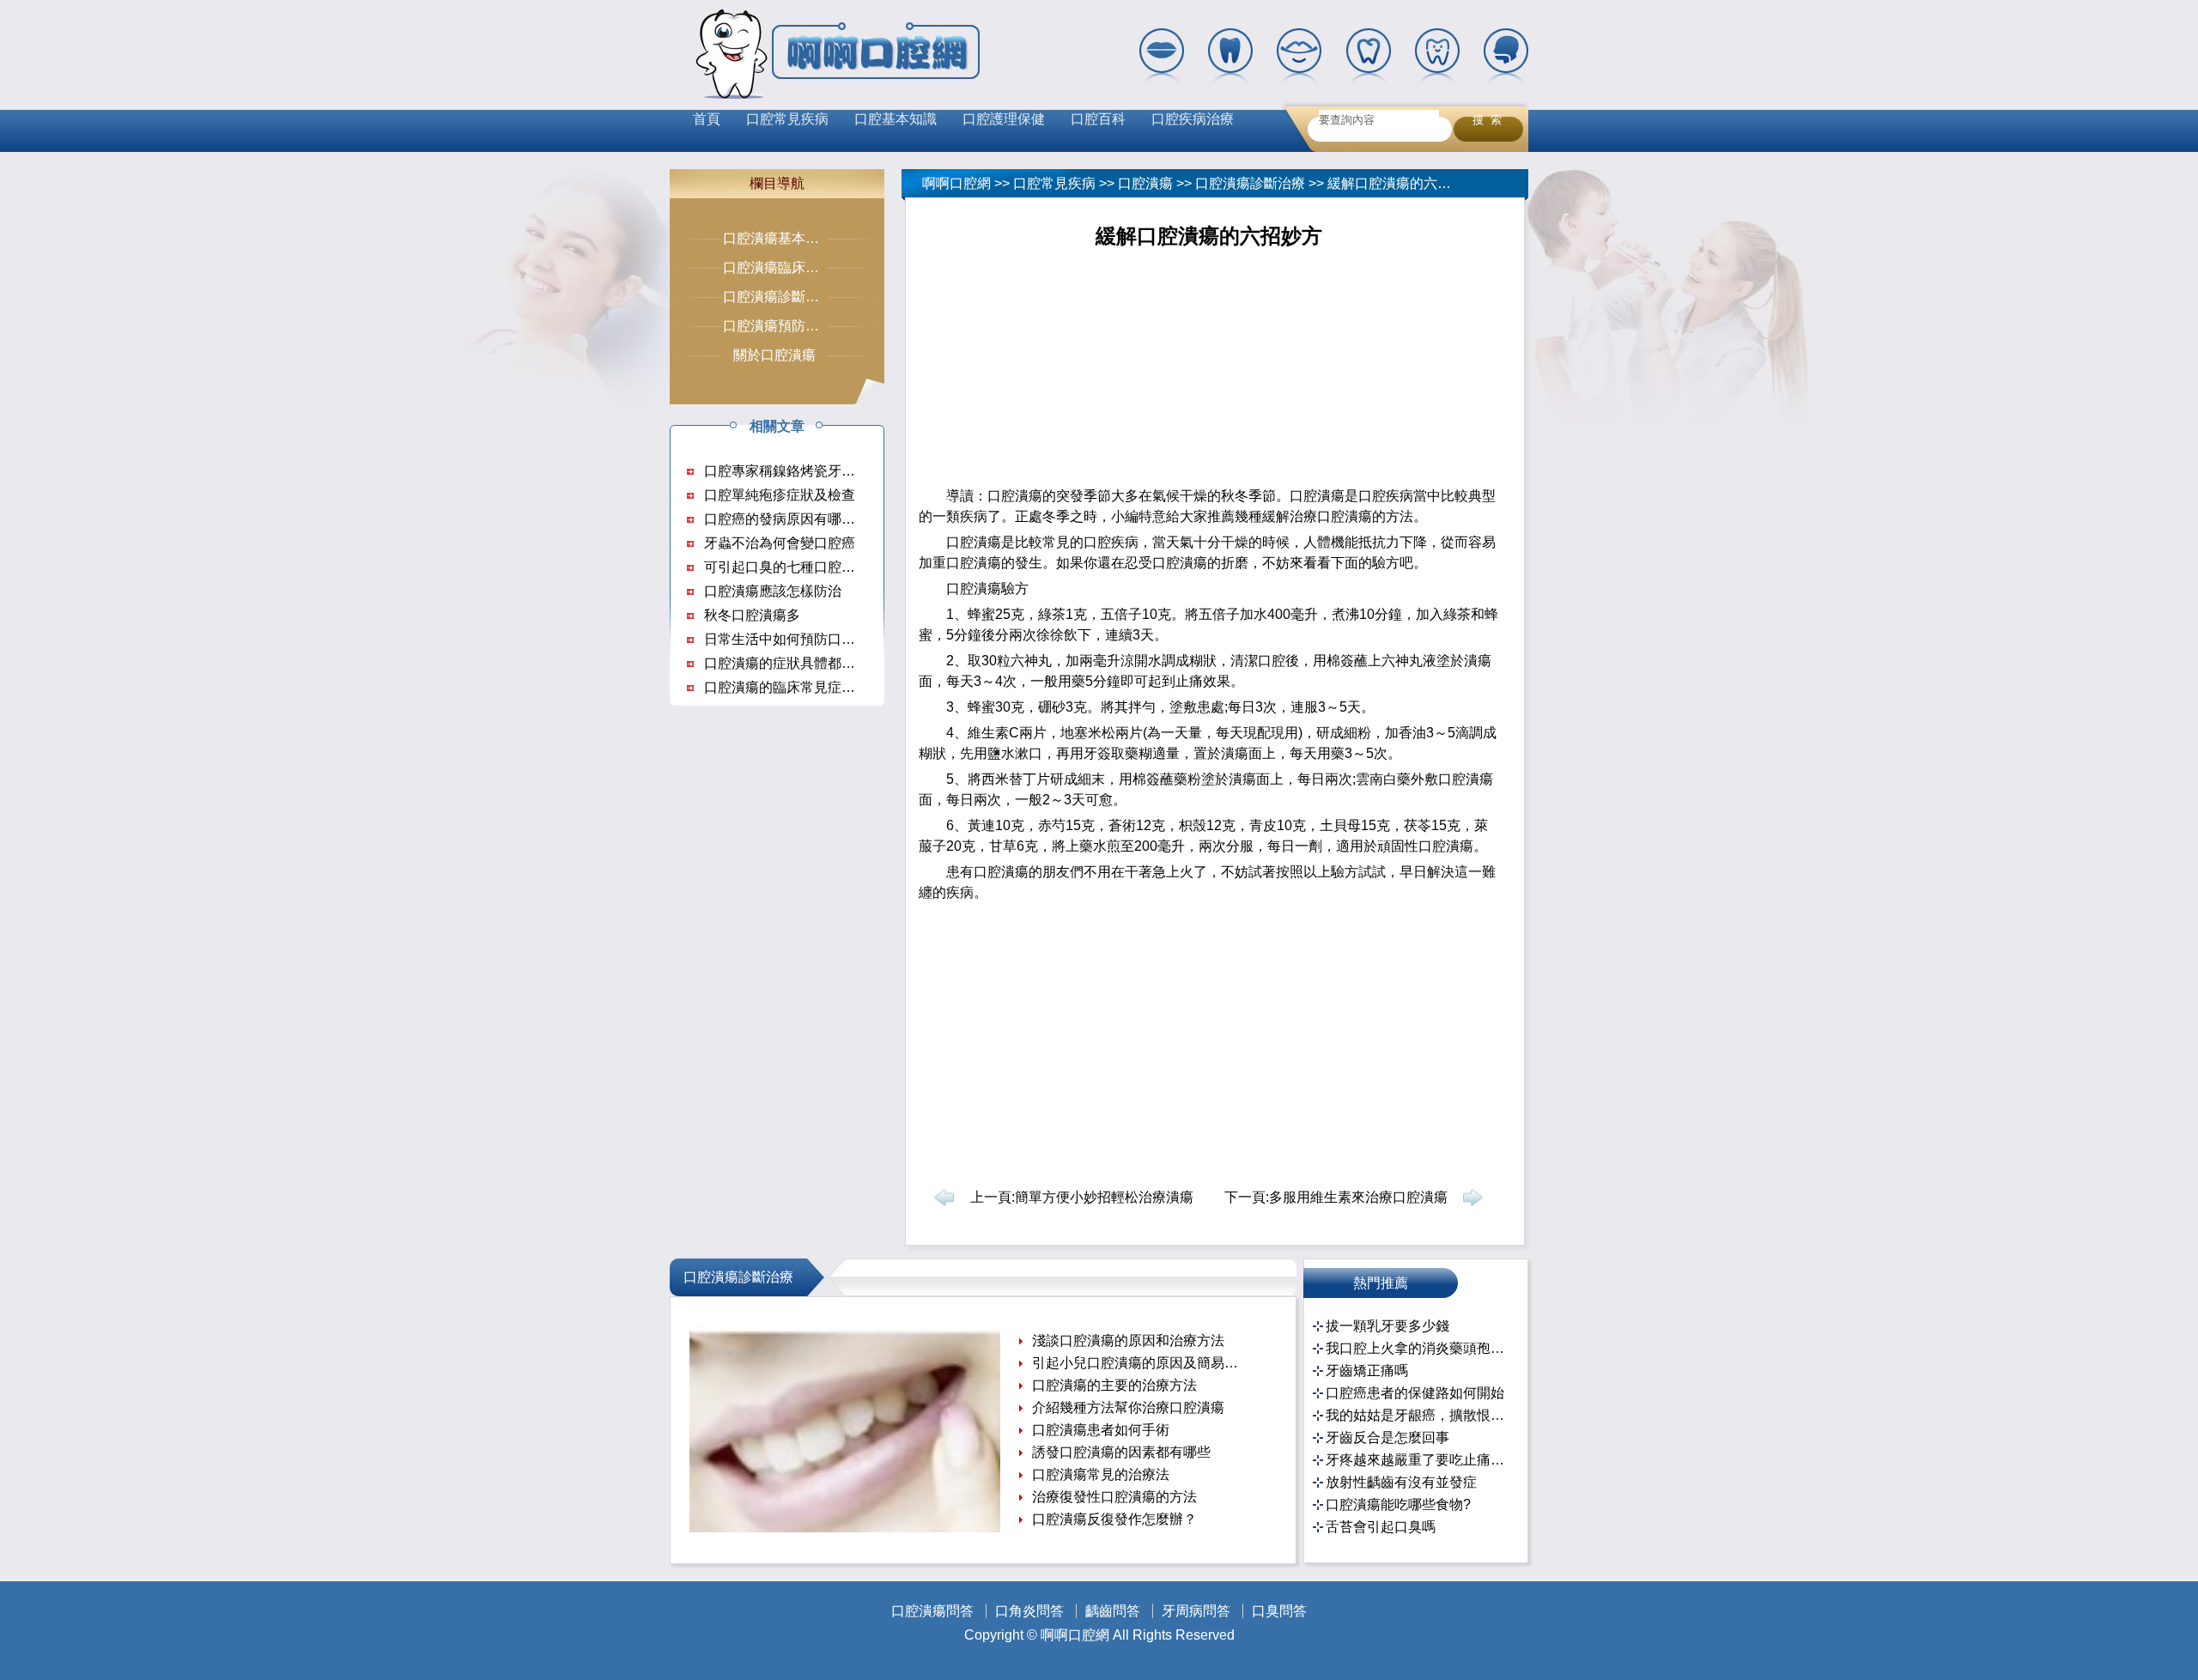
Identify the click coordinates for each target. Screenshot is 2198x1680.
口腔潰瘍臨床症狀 (778, 267)
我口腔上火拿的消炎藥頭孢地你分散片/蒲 (1418, 1348)
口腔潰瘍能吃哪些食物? (1398, 1504)
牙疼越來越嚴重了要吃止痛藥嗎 (1418, 1460)
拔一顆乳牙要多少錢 (1387, 1326)
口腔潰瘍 (1145, 183)
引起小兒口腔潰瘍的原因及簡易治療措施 (1137, 1363)
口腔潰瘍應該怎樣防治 (773, 591)
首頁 (707, 119)
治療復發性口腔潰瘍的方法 (1114, 1497)
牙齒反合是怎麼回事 (1387, 1437)
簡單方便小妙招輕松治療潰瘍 (1104, 1197)
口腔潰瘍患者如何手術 (1101, 1430)
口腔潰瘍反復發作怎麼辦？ (1114, 1519)
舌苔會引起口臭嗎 (1381, 1527)
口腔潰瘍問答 (932, 1611)
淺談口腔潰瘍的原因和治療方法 (1128, 1340)
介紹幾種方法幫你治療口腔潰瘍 (1128, 1407)
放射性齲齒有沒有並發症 (1401, 1482)
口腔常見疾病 (787, 119)
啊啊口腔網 (956, 183)
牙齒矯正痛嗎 (1367, 1371)
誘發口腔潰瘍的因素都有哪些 (1121, 1452)
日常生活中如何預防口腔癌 (786, 639)
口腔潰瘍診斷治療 (1250, 183)
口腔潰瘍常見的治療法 (1101, 1474)
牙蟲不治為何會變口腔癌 (780, 543)
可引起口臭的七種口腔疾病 (786, 567)
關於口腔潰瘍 (774, 355)
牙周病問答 (1196, 1611)
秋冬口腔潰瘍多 (752, 615)
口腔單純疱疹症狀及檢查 (780, 495)
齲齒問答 (1113, 1611)
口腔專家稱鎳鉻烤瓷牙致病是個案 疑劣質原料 (843, 471)
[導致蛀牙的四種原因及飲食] (845, 1528)
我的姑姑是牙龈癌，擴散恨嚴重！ (1418, 1415)
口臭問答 (1279, 1611)
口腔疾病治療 (1193, 119)
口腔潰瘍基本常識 (778, 238)
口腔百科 (1098, 119)
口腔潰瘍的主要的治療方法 (1114, 1385)
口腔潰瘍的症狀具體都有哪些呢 (800, 663)
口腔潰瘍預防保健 (778, 326)
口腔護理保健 (1004, 119)
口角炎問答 (1029, 1611)
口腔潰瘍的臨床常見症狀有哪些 (800, 687)
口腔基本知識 (896, 119)
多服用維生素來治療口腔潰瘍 (1358, 1197)
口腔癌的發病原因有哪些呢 (786, 519)
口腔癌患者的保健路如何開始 (1415, 1393)
